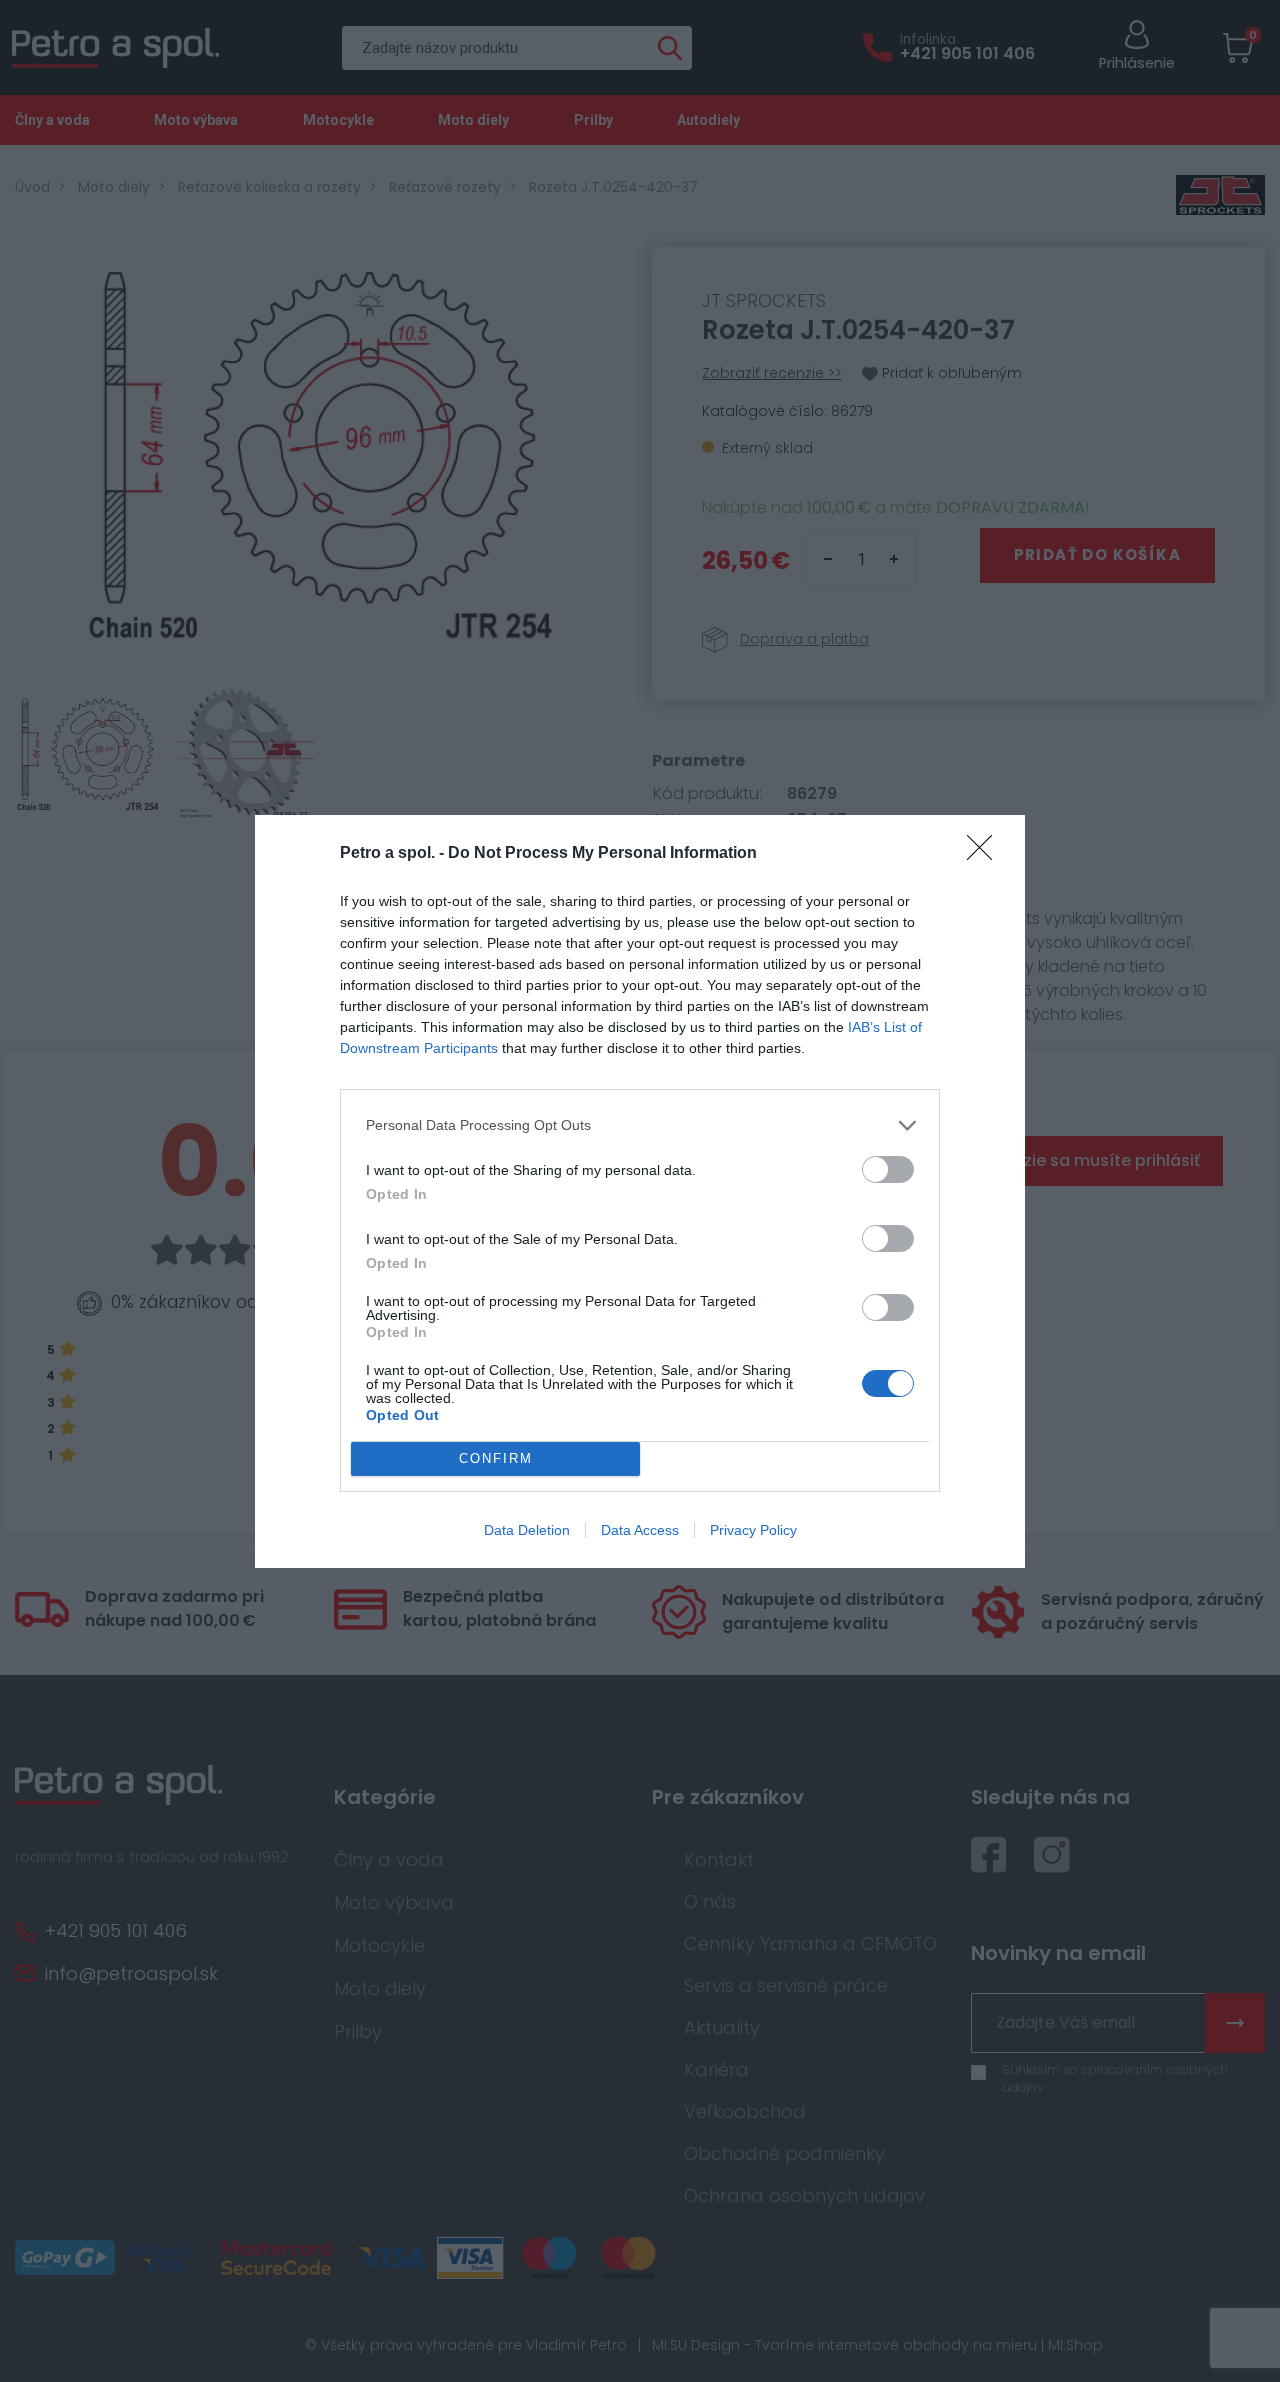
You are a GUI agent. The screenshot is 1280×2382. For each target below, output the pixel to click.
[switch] (888, 1169)
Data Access (640, 1530)
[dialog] (640, 1191)
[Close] (986, 854)
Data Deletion (527, 1530)
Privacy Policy (753, 1530)
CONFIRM (496, 1458)
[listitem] (640, 1125)
